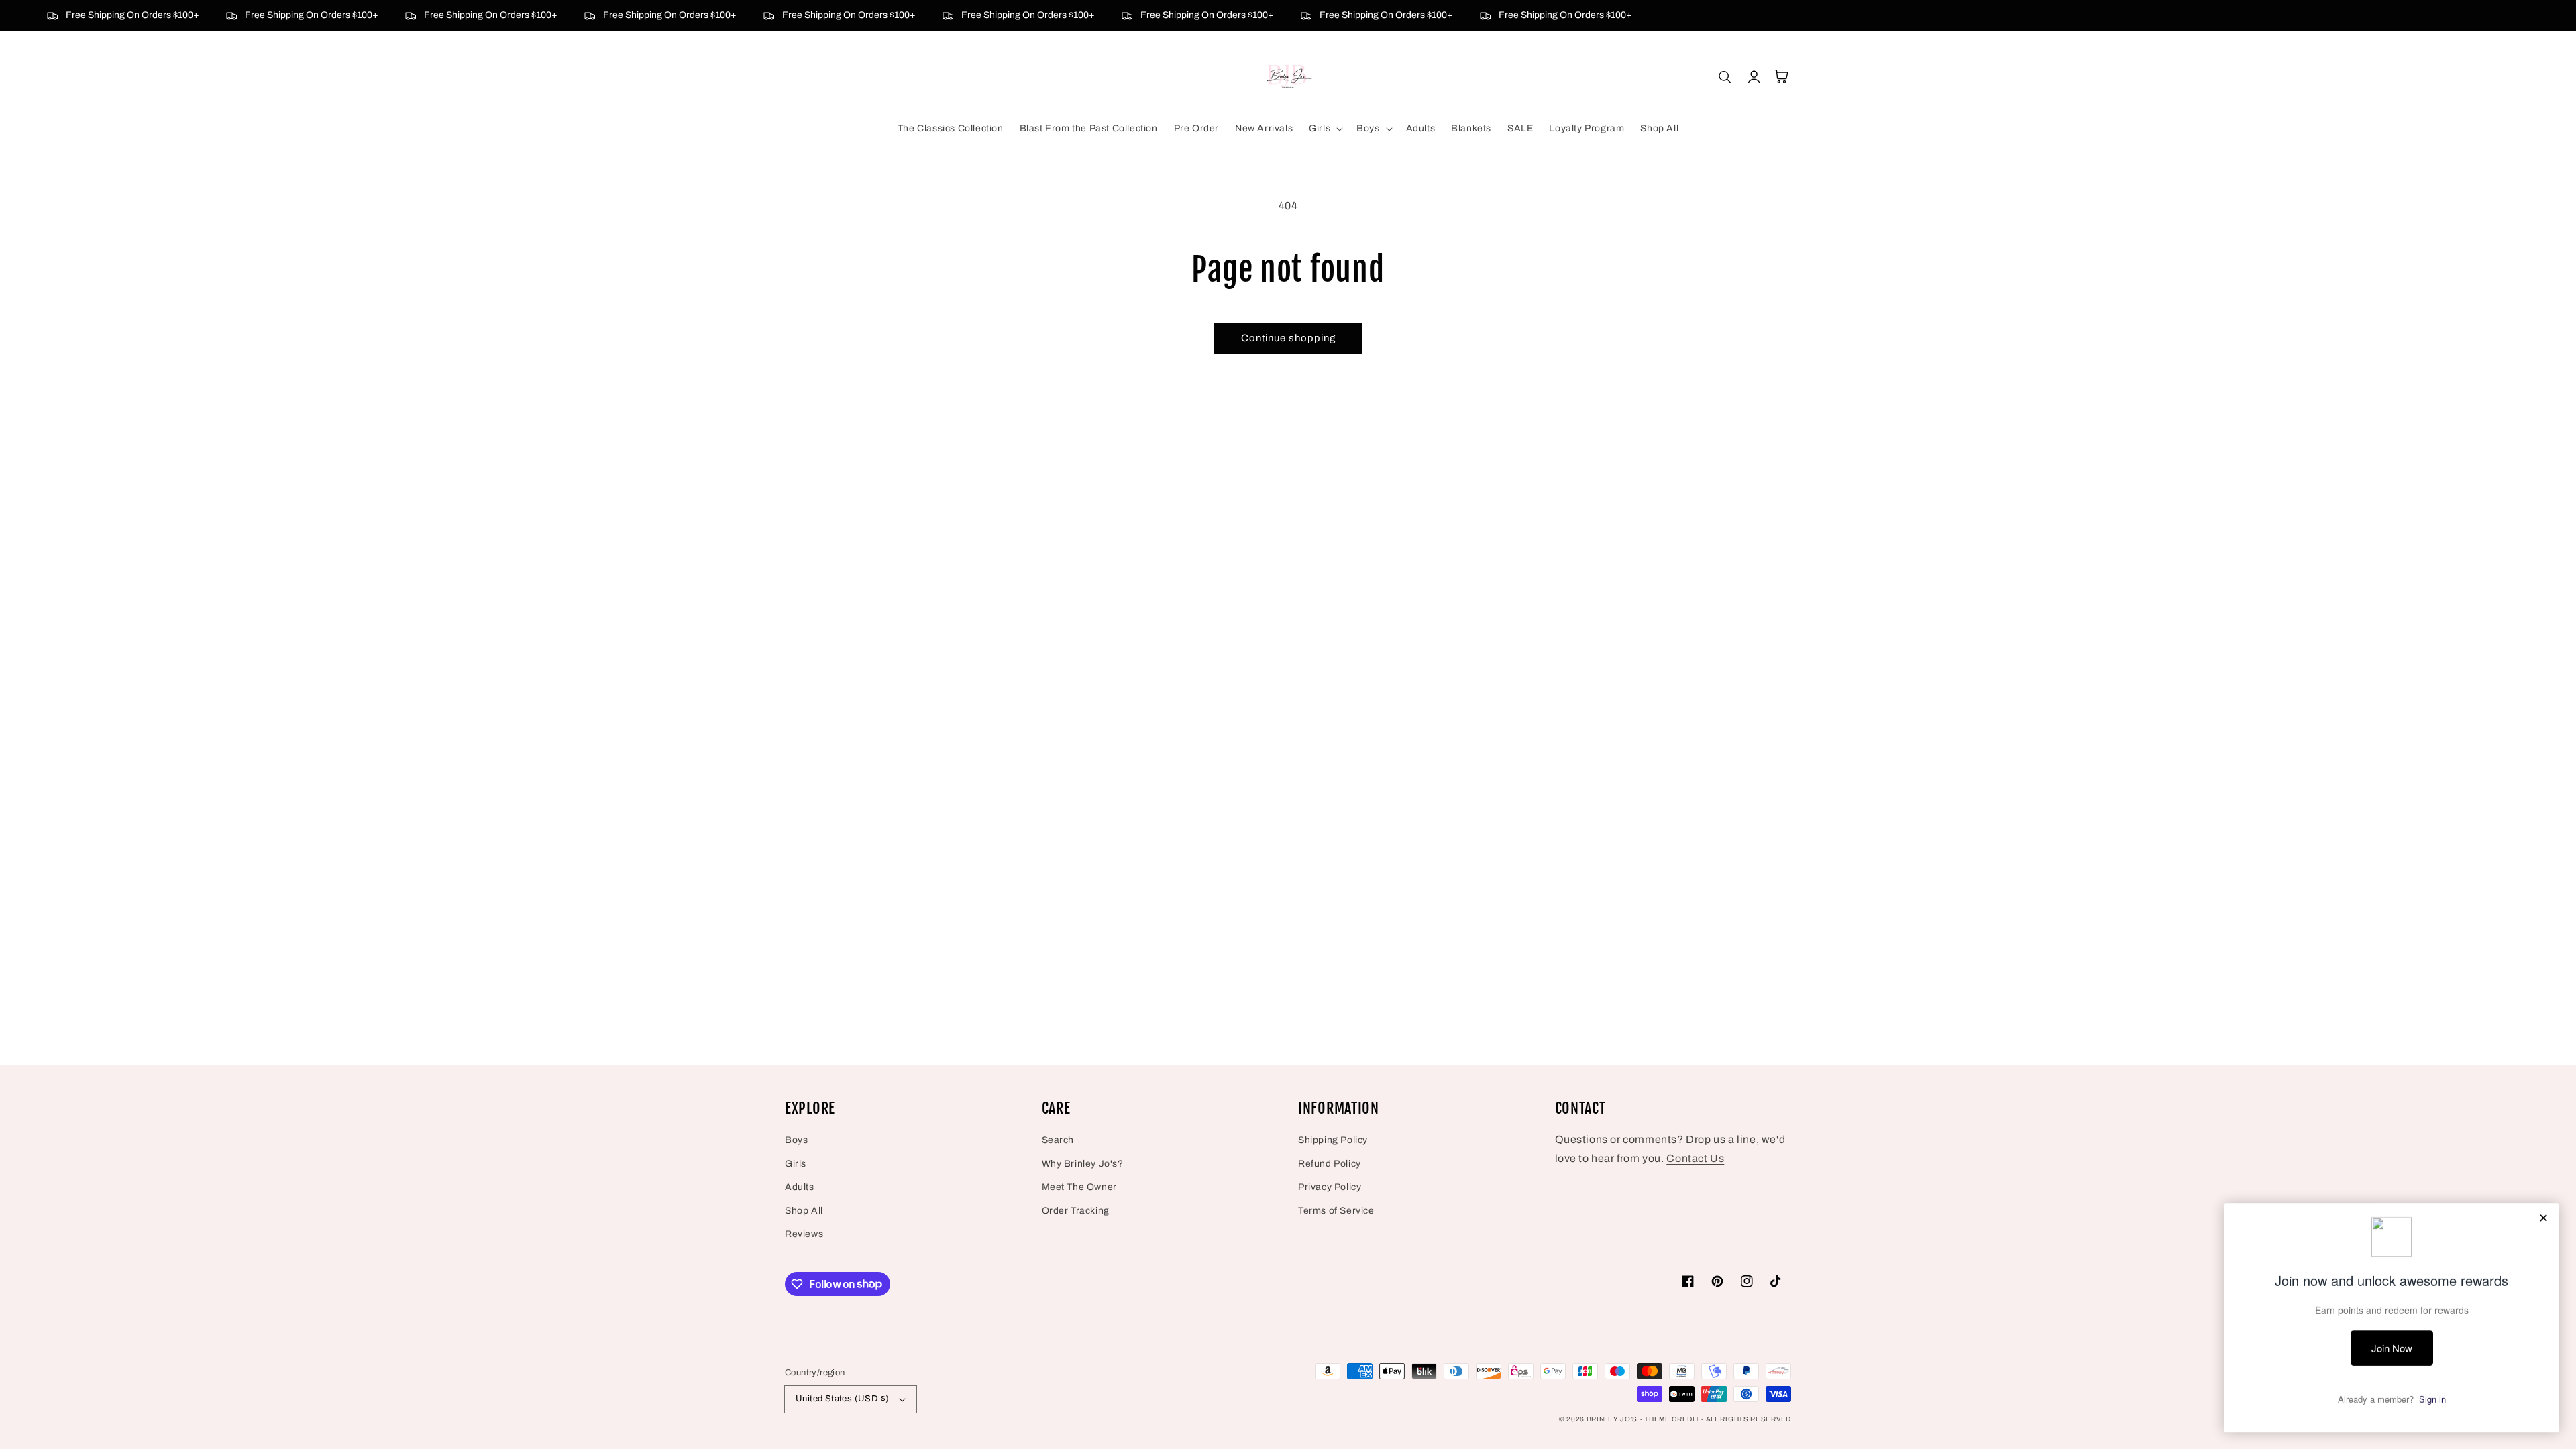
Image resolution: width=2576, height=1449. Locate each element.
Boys (796, 1140)
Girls (796, 1164)
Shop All (804, 1211)
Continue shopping (1288, 338)
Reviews (804, 1234)
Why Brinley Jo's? (1083, 1164)
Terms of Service (1336, 1211)
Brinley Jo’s (1612, 1419)
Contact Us (1695, 1158)
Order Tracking (1076, 1211)
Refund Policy (1330, 1164)
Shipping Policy (1333, 1140)
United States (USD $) (842, 1399)
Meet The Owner (1079, 1187)
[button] (1325, 129)
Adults (800, 1187)
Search (1058, 1140)
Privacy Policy (1330, 1187)
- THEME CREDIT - (1673, 1419)
